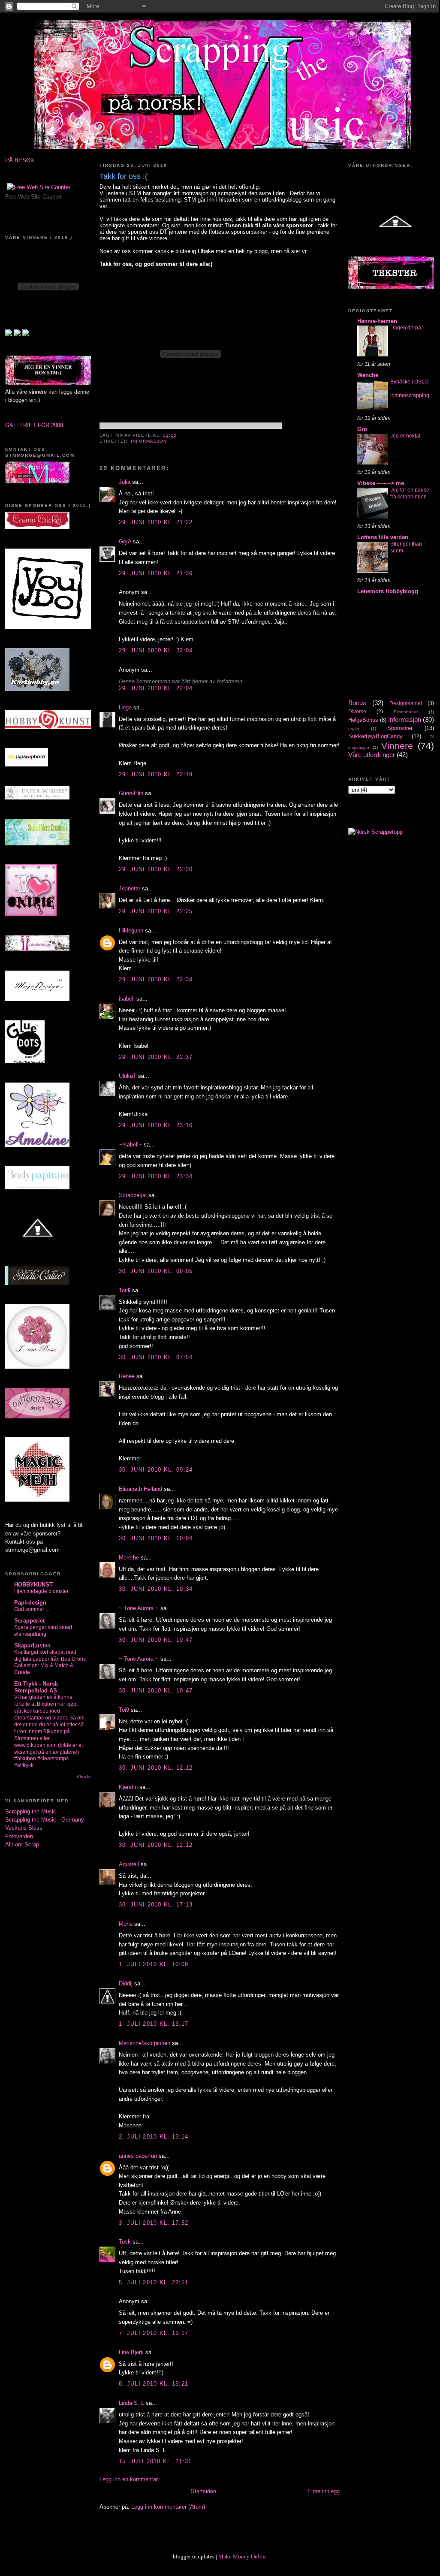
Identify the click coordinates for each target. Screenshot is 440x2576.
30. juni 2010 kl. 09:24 (156, 1470)
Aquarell (129, 1864)
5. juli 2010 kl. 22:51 (154, 2282)
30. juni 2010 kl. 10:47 (156, 1640)
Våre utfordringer (372, 755)
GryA (125, 541)
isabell (127, 999)
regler (354, 728)
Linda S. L (131, 2403)
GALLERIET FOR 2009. (35, 425)
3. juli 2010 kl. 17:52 (154, 2223)
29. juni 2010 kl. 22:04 (156, 650)
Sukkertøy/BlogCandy (375, 736)
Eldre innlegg (324, 2491)
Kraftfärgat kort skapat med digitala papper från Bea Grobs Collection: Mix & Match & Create (50, 1662)
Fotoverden (19, 1836)
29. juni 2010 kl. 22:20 (156, 869)
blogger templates (194, 2556)
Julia (125, 482)
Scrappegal (133, 1195)
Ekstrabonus (406, 712)
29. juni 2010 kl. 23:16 (156, 1125)
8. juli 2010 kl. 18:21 (154, 2384)
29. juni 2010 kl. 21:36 (156, 573)
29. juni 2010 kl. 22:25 (156, 911)
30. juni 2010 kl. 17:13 (156, 1905)
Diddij (126, 1983)
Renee (127, 1376)
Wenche (368, 375)
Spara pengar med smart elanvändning (43, 1631)
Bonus (357, 703)
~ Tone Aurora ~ (139, 1608)
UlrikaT (128, 1076)
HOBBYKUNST (33, 1585)
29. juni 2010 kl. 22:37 (156, 1057)
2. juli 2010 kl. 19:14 (154, 2137)
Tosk (125, 2242)
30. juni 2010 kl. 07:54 (156, 1357)
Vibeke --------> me (381, 483)
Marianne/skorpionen (145, 2043)
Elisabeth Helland (140, 1489)
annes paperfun (138, 2156)
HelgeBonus (363, 720)
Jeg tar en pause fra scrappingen (410, 493)
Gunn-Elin (131, 793)
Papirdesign (30, 1603)
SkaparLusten (32, 1645)
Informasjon (149, 441)
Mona (126, 1924)
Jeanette (130, 888)
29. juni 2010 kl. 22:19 (156, 774)
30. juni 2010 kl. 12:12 (156, 1768)
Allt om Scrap (22, 1845)
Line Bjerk (131, 2352)
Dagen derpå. (406, 328)
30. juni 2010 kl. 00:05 (156, 1271)
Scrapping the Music (31, 1811)
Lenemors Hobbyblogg (388, 591)
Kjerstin (128, 1787)
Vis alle (84, 1777)
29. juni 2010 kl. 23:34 (156, 1176)
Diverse (357, 712)
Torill (125, 1290)
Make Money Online (243, 2556)
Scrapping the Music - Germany (45, 1820)
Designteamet (406, 703)
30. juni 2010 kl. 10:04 (156, 1538)
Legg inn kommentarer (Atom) (168, 2507)
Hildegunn (131, 931)
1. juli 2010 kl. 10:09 (154, 1964)
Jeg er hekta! (405, 436)
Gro (362, 429)
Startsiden (203, 2491)
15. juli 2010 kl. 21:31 (155, 2461)
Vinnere (397, 746)
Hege (125, 707)
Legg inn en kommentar (129, 2479)
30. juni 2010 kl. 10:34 (156, 1589)
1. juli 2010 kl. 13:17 (154, 2024)
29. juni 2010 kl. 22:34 (156, 979)
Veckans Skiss (24, 1828)
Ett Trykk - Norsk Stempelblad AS (36, 1687)
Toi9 (124, 1710)
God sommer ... (32, 1609)
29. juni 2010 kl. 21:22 (156, 522)
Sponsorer (400, 728)
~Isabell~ (130, 1145)
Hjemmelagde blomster (41, 1591)
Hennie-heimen (377, 321)
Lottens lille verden (383, 537)
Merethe (129, 1558)
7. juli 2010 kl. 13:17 (154, 2333)
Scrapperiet (29, 1621)
